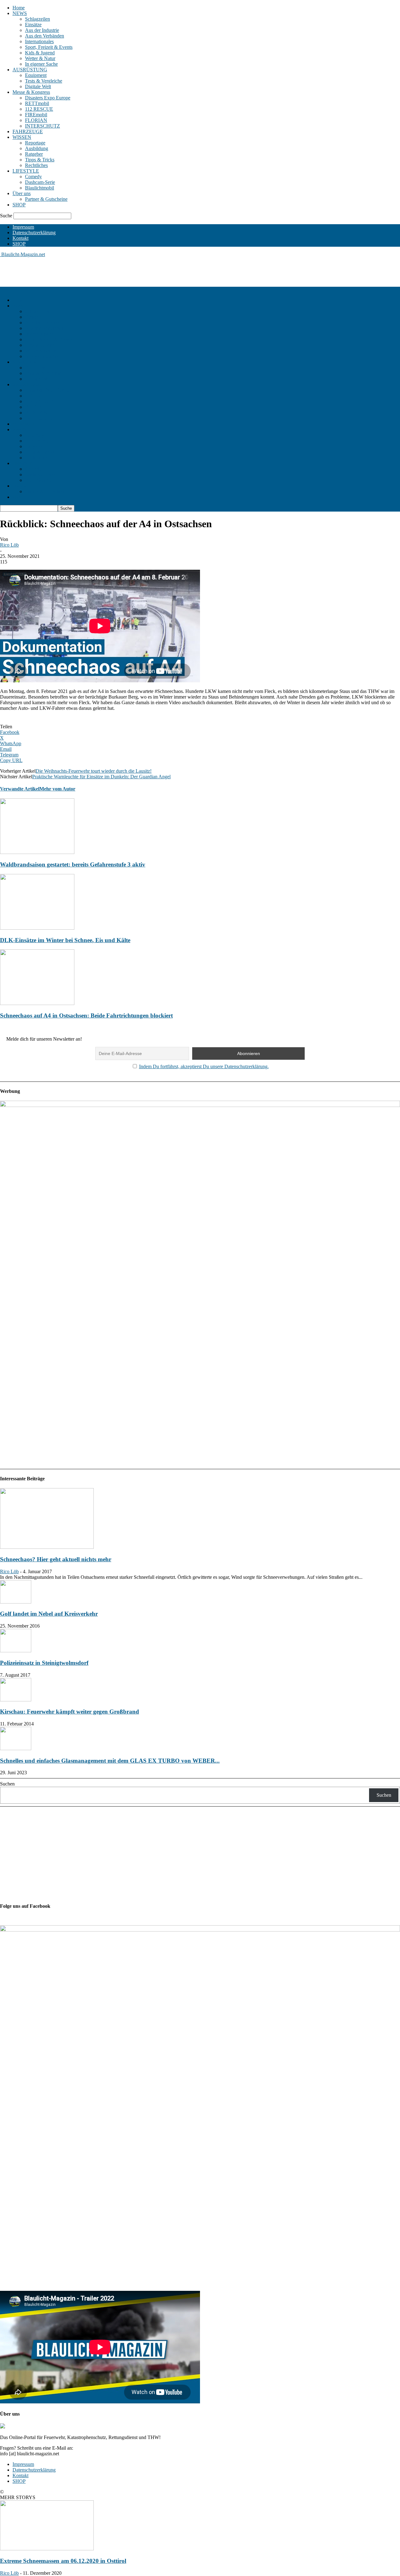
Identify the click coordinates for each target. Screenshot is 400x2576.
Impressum (23, 227)
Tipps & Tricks (40, 160)
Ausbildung (37, 148)
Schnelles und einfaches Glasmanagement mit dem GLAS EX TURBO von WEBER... (110, 1761)
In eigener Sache (41, 64)
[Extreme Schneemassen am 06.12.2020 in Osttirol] (47, 2549)
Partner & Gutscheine (46, 199)
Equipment (36, 75)
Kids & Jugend (40, 53)
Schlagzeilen (37, 19)
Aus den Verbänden (45, 36)
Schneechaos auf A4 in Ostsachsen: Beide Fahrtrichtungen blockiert (86, 1015)
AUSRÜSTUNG (30, 70)
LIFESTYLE (26, 171)
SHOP (19, 205)
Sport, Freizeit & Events (49, 47)
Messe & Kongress (31, 92)
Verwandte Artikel (20, 789)
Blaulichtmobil (40, 188)
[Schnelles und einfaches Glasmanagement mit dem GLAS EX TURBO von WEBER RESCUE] (16, 1748)
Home (19, 8)
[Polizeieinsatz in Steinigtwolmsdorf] (16, 1651)
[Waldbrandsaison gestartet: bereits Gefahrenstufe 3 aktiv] (37, 852)
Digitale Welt (38, 86)
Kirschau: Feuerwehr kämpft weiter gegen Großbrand (70, 1712)
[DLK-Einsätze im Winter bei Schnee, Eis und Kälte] (37, 928)
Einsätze (33, 25)
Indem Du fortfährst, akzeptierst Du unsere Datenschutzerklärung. (204, 1066)
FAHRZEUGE (28, 131)
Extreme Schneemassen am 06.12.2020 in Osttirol (63, 2561)
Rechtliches (36, 165)
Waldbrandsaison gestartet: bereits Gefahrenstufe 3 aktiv (73, 864)
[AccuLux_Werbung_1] (200, 1105)
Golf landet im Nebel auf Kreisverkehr (49, 1614)
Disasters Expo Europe (48, 98)
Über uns (22, 193)
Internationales (39, 41)
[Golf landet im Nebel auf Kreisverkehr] (16, 1602)
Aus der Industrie (42, 30)
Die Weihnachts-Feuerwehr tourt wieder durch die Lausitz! (94, 771)
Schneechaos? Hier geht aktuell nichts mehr (56, 1559)
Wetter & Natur (40, 58)
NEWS (20, 13)
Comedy (33, 177)
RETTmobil (37, 103)
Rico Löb (9, 545)
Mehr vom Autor (57, 789)
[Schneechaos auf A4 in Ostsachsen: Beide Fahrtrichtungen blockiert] (37, 1003)
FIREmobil (36, 115)
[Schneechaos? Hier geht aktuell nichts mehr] (47, 1547)
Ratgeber (34, 154)
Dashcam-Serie (40, 182)
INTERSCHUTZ (42, 126)
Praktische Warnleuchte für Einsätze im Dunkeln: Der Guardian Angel (101, 777)
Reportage (35, 143)
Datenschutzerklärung (34, 232)
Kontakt (20, 238)
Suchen (7, 1784)
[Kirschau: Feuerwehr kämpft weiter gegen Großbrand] (16, 1700)
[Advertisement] (114, 271)
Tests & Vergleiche (44, 81)
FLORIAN (36, 120)
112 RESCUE (39, 109)
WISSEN (22, 137)
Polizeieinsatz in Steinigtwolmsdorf (44, 1663)
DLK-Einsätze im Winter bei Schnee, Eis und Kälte (65, 940)
